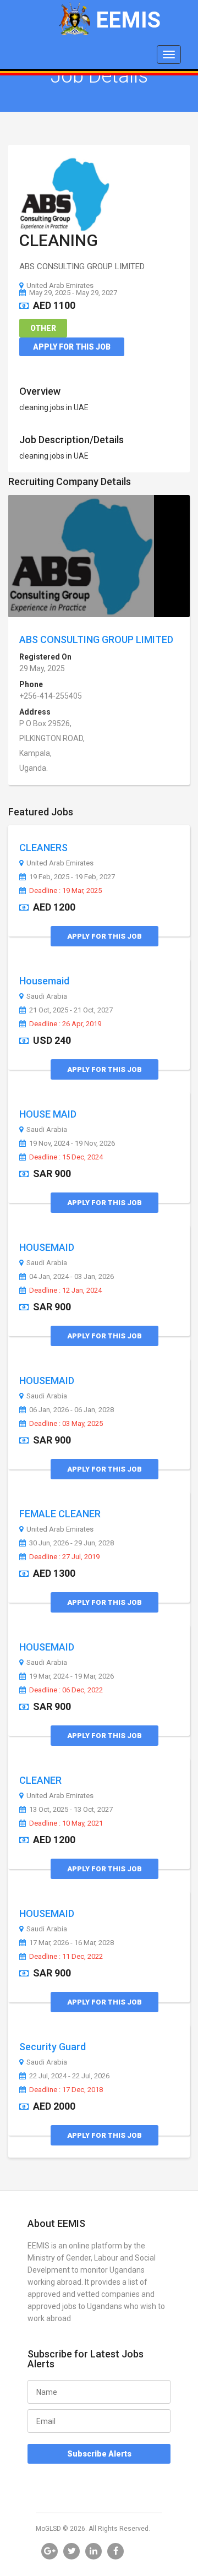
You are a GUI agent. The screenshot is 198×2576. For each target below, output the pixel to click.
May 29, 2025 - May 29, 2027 (73, 293)
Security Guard (53, 2047)
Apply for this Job (72, 347)
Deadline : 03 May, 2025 (66, 1424)
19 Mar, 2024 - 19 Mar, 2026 (71, 1676)
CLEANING (59, 240)
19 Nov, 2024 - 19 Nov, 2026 (72, 1143)
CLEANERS (43, 848)
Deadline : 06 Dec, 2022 (66, 1690)
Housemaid (44, 981)
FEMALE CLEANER (60, 1514)
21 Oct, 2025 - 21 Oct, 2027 (71, 1010)
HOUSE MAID (48, 1114)
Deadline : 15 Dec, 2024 (66, 1157)
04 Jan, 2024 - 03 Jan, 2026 (71, 1277)
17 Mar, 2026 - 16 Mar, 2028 (71, 1943)
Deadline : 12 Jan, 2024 (65, 1290)
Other (43, 328)
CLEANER (40, 1780)
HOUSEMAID (47, 1247)
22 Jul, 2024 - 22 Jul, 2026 (69, 2076)
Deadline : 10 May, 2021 (66, 1823)
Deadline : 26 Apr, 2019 (65, 1024)
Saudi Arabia (47, 996)
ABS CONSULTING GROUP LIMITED (96, 639)
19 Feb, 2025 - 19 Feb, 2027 (72, 877)
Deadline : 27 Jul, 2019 (64, 1557)
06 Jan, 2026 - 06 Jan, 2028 (71, 1410)
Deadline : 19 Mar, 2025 (65, 891)
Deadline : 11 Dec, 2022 (66, 1957)
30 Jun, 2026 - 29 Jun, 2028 (71, 1543)
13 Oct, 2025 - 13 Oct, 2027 (71, 1810)
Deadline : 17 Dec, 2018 (66, 2090)
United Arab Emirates (60, 285)
